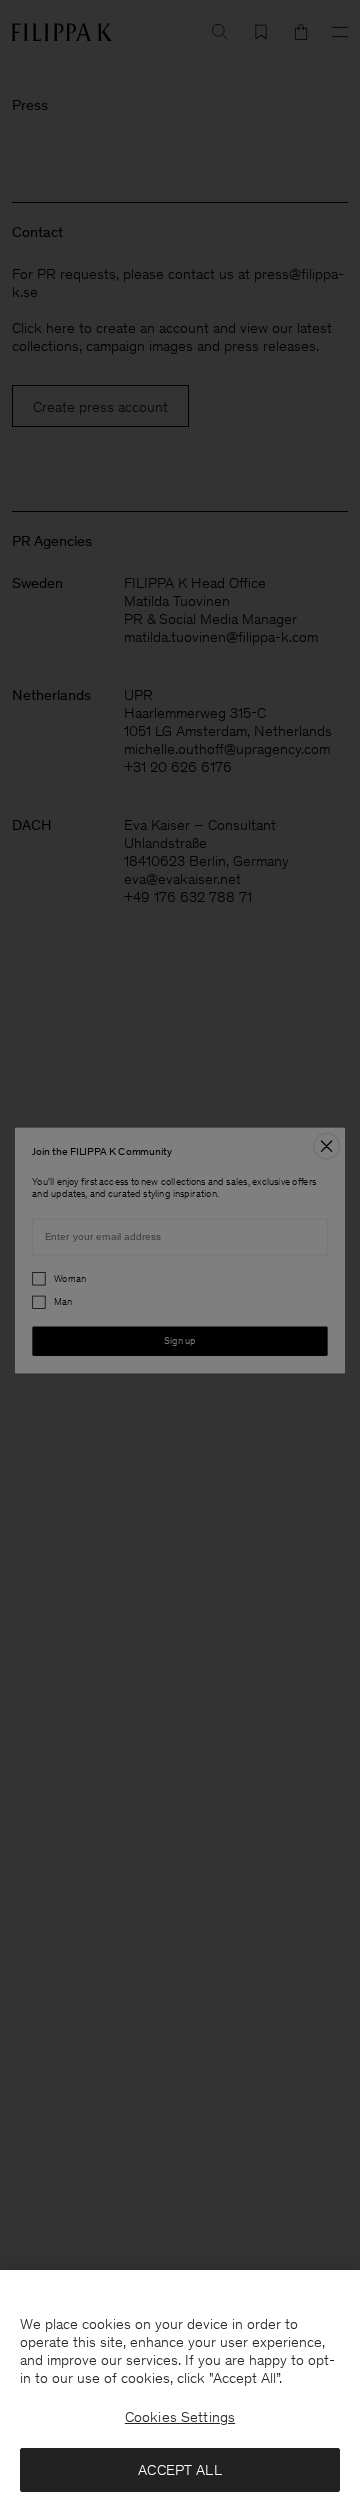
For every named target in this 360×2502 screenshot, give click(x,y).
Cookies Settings (180, 2417)
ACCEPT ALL (180, 2470)
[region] (180, 2386)
